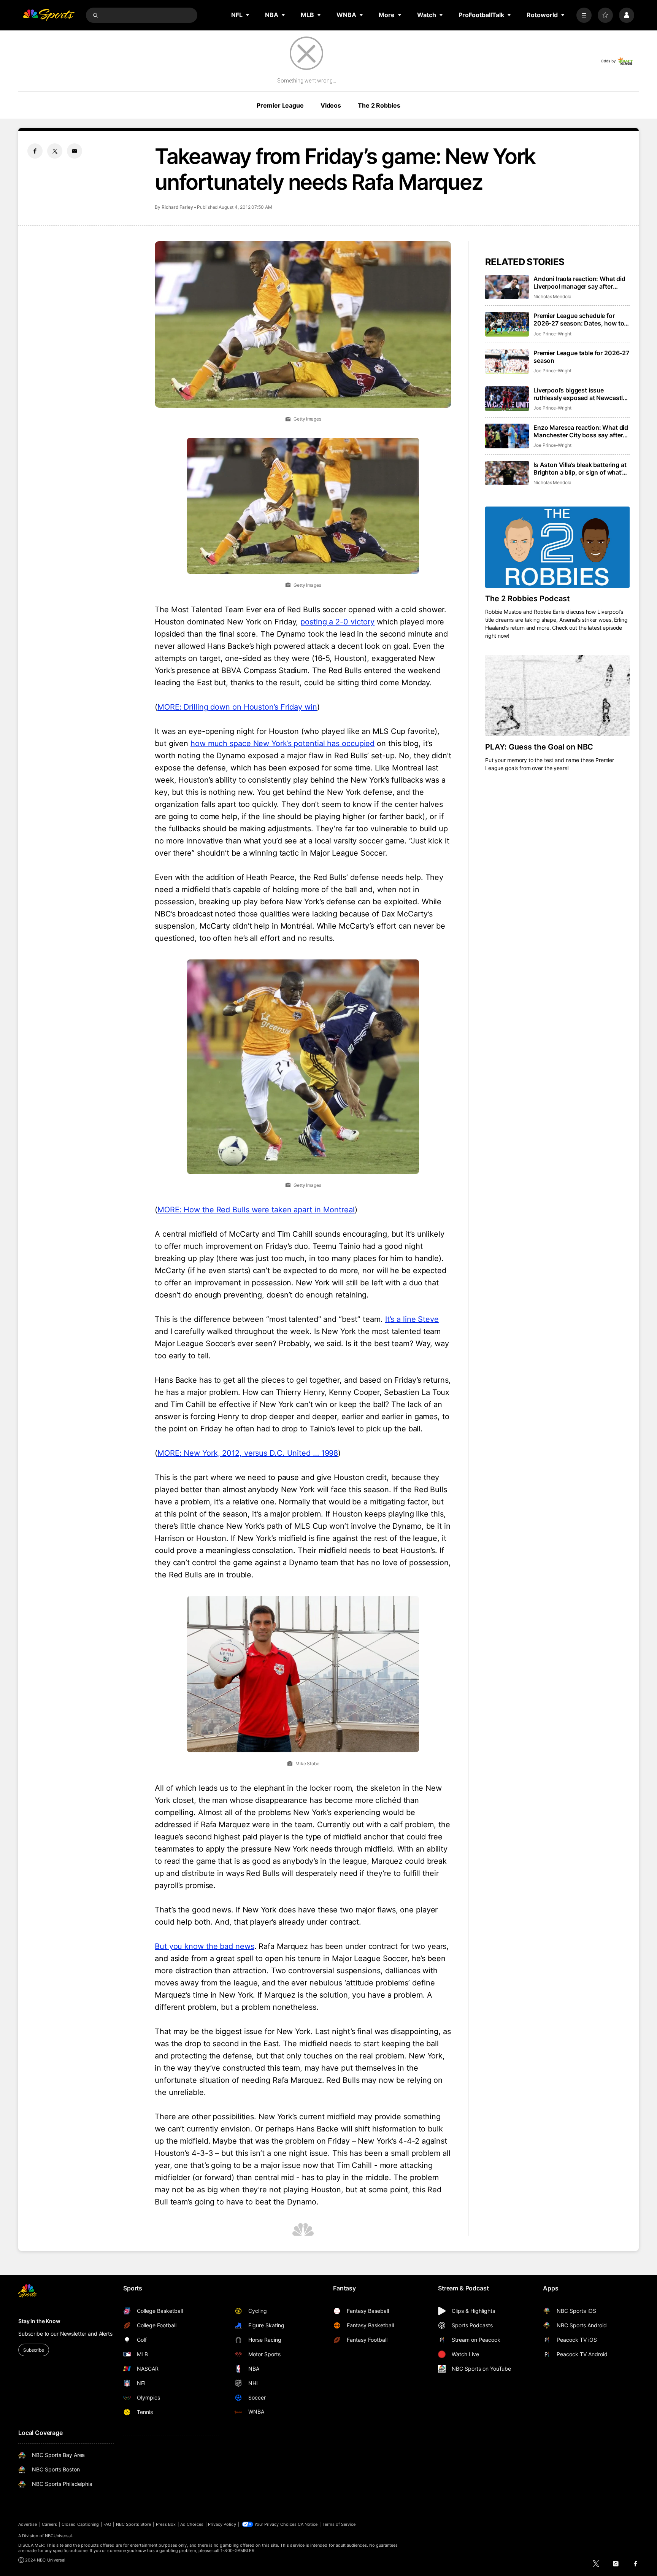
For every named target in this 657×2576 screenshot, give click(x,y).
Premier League (280, 105)
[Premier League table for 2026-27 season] (507, 361)
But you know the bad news (205, 1946)
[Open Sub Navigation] (248, 15)
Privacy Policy (222, 2524)
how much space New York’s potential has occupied (282, 743)
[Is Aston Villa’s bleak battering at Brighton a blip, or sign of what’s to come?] (507, 473)
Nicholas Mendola (552, 296)
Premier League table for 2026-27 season (581, 357)
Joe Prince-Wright (552, 334)
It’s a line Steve (412, 1319)
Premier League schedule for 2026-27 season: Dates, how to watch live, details (579, 319)
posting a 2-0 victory (337, 622)
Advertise (28, 2524)
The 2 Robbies (379, 105)
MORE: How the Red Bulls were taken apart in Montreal (256, 1210)
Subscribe (34, 2350)
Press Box (166, 2524)
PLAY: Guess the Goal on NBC (539, 747)
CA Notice (308, 2524)
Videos (331, 105)
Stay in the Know (39, 2321)
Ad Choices (192, 2524)
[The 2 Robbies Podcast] (557, 547)
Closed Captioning (80, 2524)
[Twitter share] (55, 151)
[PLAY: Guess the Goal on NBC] (557, 696)
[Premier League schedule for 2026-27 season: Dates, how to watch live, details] (507, 324)
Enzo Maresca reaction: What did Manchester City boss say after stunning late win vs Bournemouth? (581, 431)
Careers (49, 2524)
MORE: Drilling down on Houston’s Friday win (237, 707)
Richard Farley (177, 207)
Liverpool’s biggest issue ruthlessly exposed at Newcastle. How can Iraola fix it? (581, 394)
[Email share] (75, 151)
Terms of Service (339, 2524)
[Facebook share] (35, 151)
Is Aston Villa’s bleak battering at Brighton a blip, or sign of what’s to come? (580, 469)
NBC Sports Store (134, 2524)
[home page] (49, 15)
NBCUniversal (59, 2536)
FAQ (107, 2524)
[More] (584, 15)
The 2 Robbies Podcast (528, 599)
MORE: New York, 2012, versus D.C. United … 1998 (248, 1453)
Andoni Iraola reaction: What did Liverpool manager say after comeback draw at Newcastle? (579, 283)
